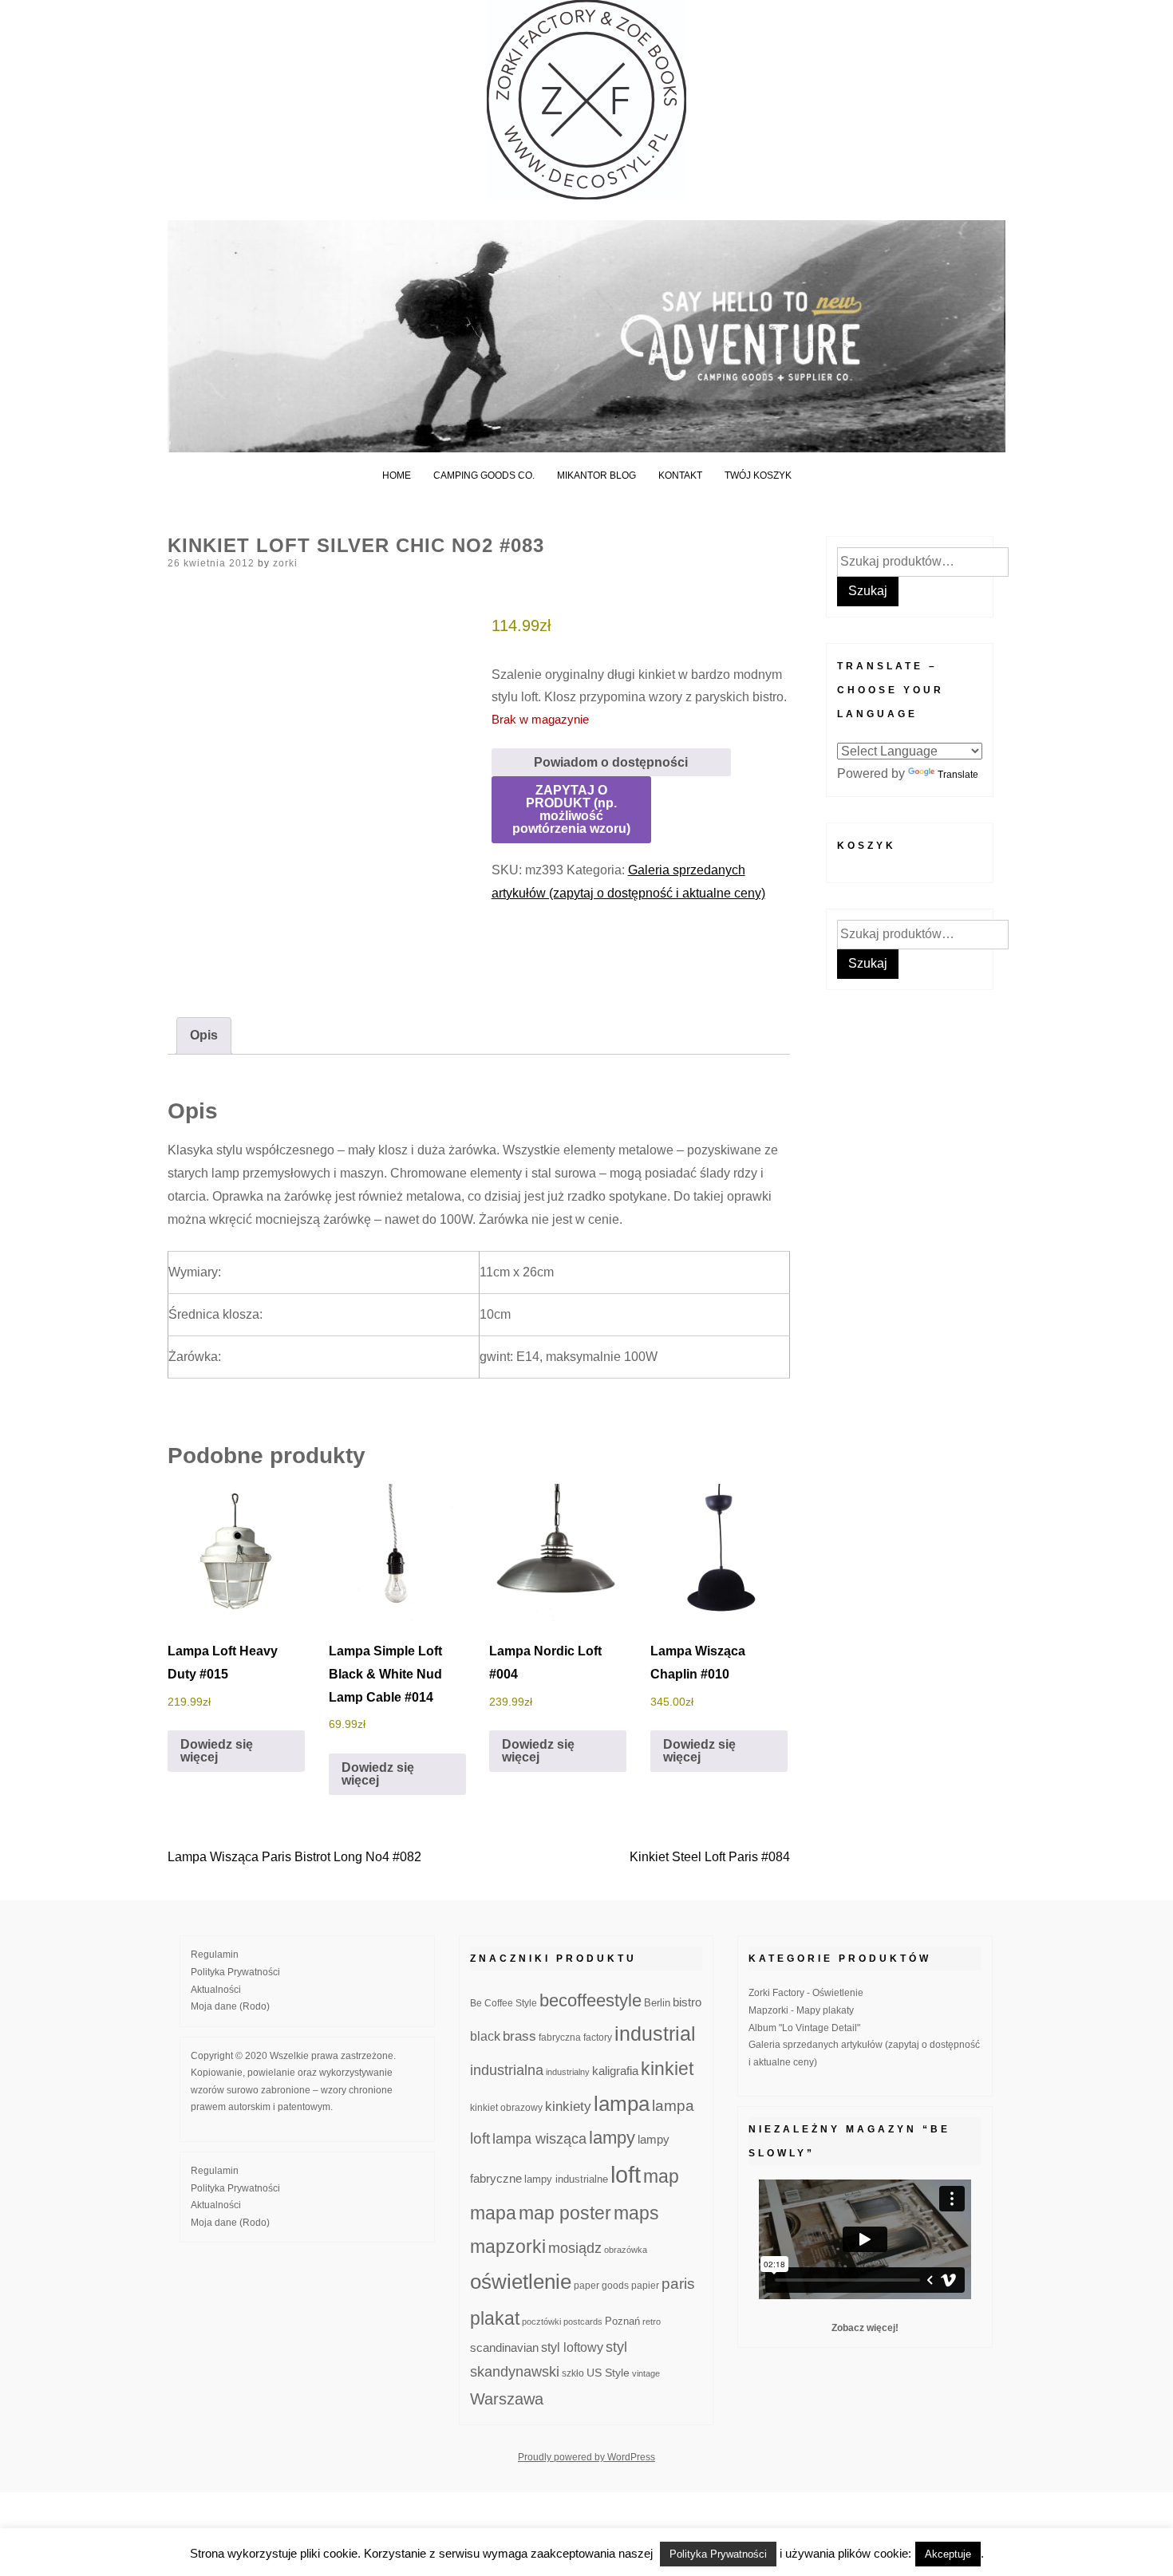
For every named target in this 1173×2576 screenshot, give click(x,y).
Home (397, 475)
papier (645, 2285)
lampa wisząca (539, 2139)
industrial (655, 2034)
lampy (612, 2138)
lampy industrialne (566, 2180)
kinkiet (667, 2069)
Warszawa (507, 2399)
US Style (608, 2373)
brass (519, 2036)
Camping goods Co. (484, 475)
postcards (583, 2322)
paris (678, 2284)
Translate (958, 775)
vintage (646, 2373)
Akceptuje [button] (948, 2554)
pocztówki (541, 2322)
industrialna (507, 2070)
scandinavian (504, 2347)
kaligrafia (615, 2071)
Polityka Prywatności (235, 1972)
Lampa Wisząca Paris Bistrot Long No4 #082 (294, 1857)
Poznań (622, 2322)
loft (626, 2174)
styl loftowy (572, 2347)
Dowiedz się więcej (217, 1751)
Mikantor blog (596, 475)
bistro (687, 2002)
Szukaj (868, 591)
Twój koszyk (758, 475)
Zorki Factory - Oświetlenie (806, 1993)
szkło (573, 2373)
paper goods (601, 2285)
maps (636, 2213)
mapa (493, 2213)
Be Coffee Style (504, 2003)
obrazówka (626, 2250)
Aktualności (216, 1990)
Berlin (657, 2003)
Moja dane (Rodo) (230, 2006)
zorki (285, 563)
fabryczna (560, 2037)
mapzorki (508, 2247)
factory (598, 2037)
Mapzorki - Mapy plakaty (801, 2010)
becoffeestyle (590, 2000)
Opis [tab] (204, 1035)
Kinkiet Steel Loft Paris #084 (710, 1857)
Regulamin (215, 1955)
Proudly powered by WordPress (586, 2457)
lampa (622, 2104)
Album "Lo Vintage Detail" (804, 2028)
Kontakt (680, 475)
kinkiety (568, 2107)
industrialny (568, 2072)
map (661, 2176)
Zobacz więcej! (865, 2328)
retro (652, 2322)
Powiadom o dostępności (611, 762)
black (485, 2036)
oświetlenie (521, 2282)
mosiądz (575, 2248)
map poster (565, 2213)
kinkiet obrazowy (506, 2108)
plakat (495, 2318)
